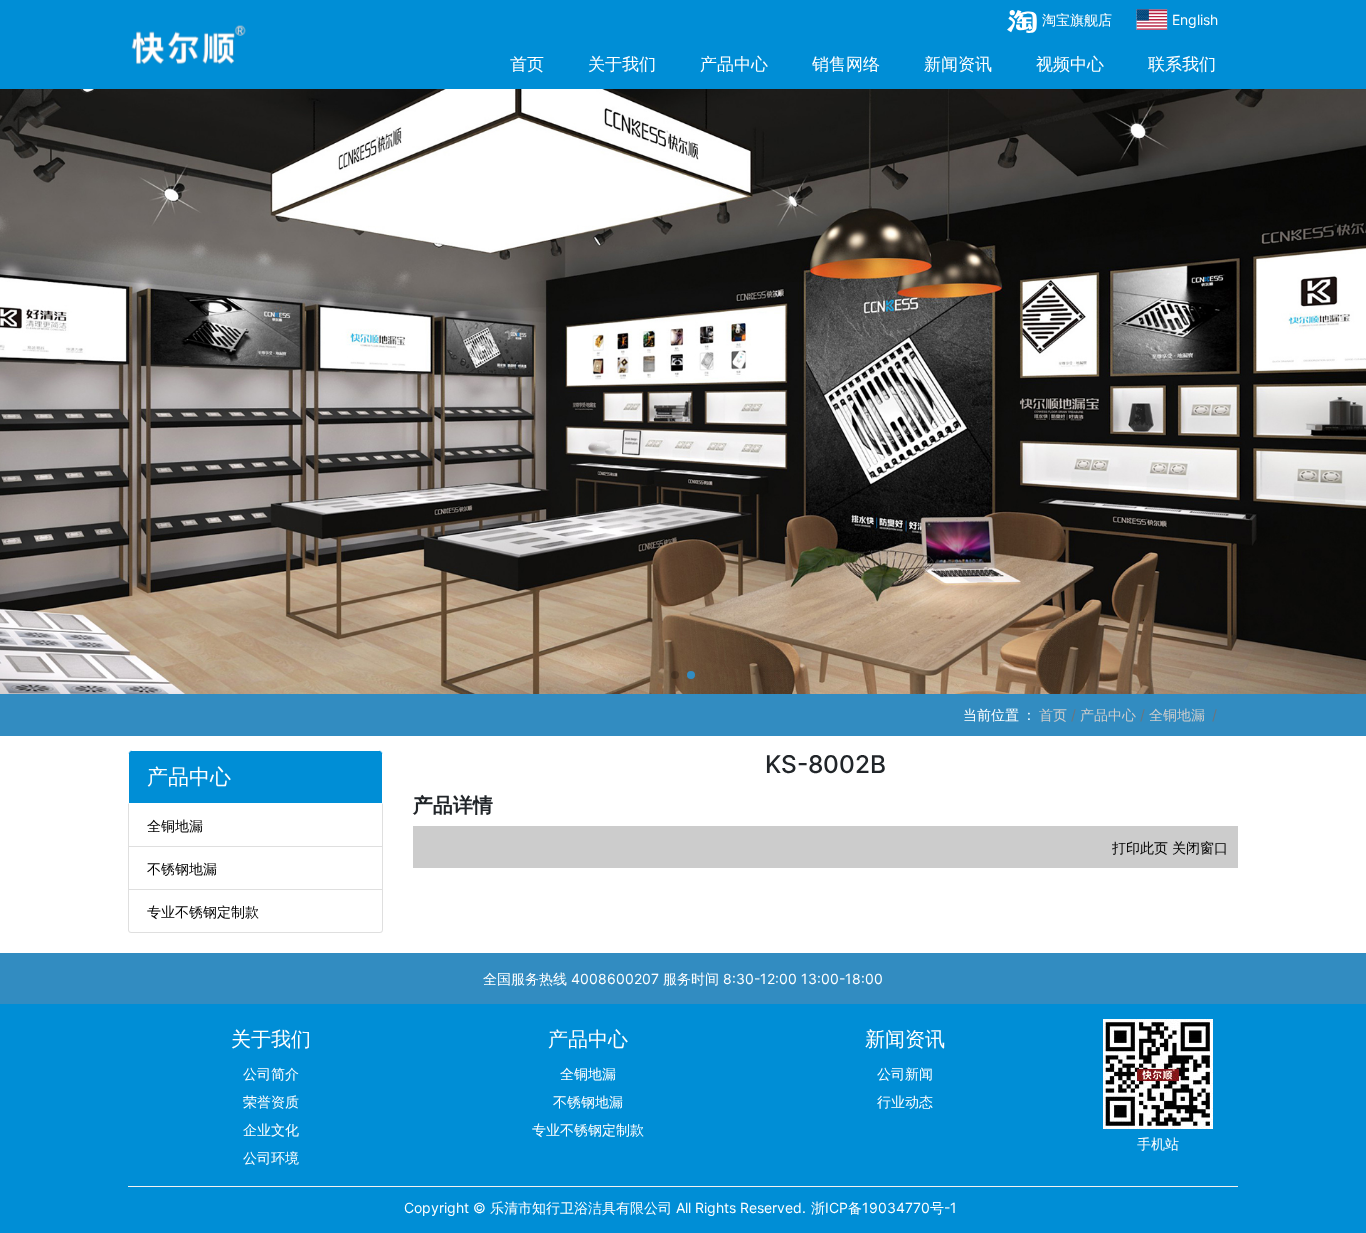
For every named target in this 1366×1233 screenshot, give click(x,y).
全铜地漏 (1177, 714)
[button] (675, 675)
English (1193, 19)
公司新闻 (905, 1073)
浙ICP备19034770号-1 (884, 1207)
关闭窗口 (1200, 847)
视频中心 (1070, 64)
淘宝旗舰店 (1077, 19)
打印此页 (1142, 847)
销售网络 (846, 64)
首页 (527, 64)
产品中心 (734, 64)
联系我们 (1182, 64)
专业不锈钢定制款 (203, 911)
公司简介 (271, 1073)
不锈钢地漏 (182, 868)
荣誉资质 (271, 1101)
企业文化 (271, 1129)
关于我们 (622, 64)
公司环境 (271, 1157)
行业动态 (905, 1101)
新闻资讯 (958, 64)
